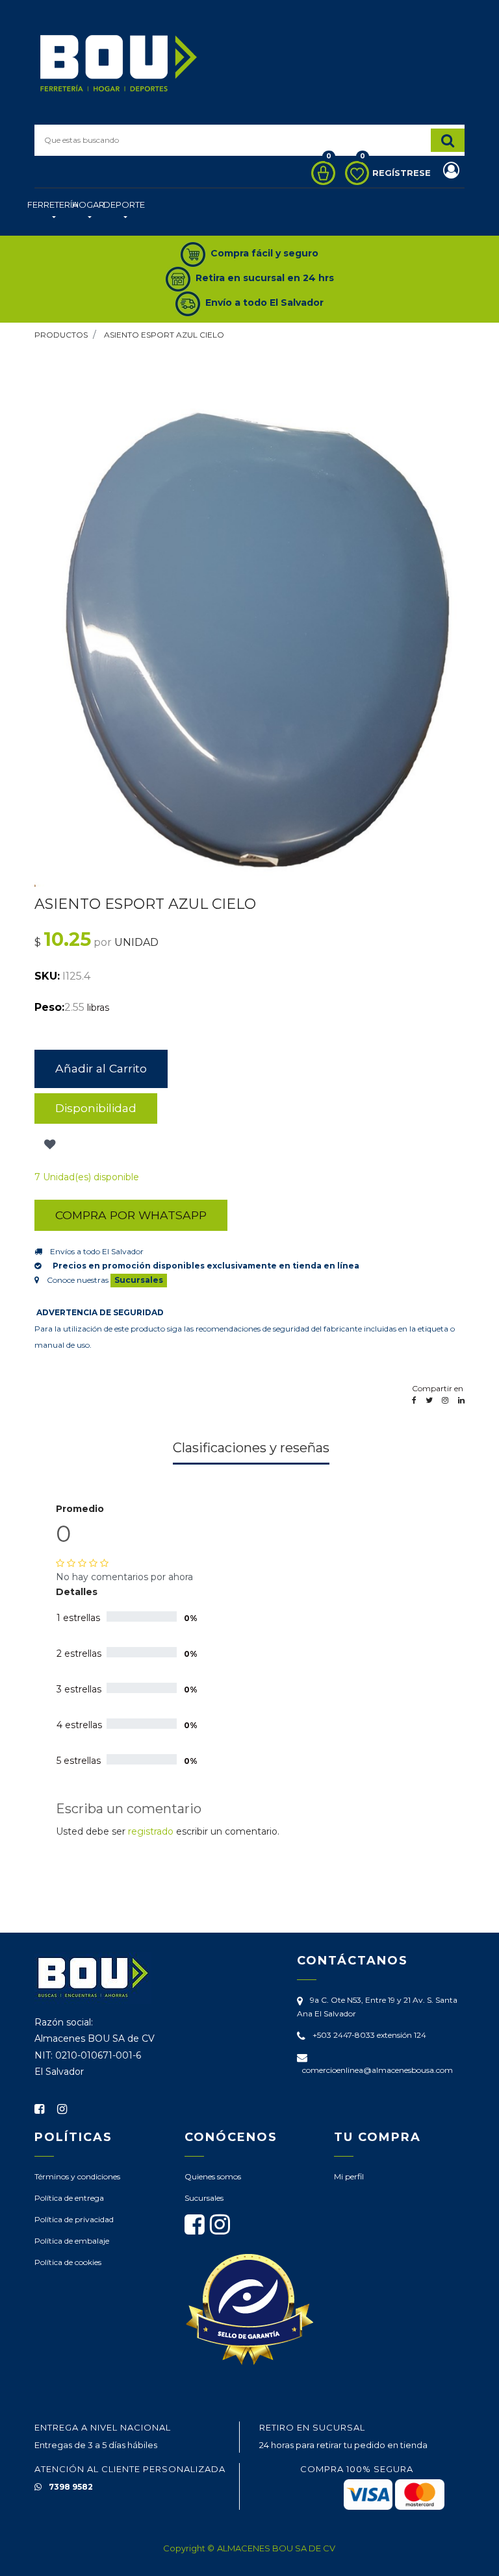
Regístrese (403, 173)
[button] (48, 1145)
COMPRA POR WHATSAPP (131, 1215)
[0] (320, 173)
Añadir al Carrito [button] (101, 1068)
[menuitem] (53, 212)
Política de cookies (68, 2262)
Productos (61, 335)
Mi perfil (349, 2176)
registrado (151, 1831)
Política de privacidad (74, 2219)
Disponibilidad (96, 1108)
